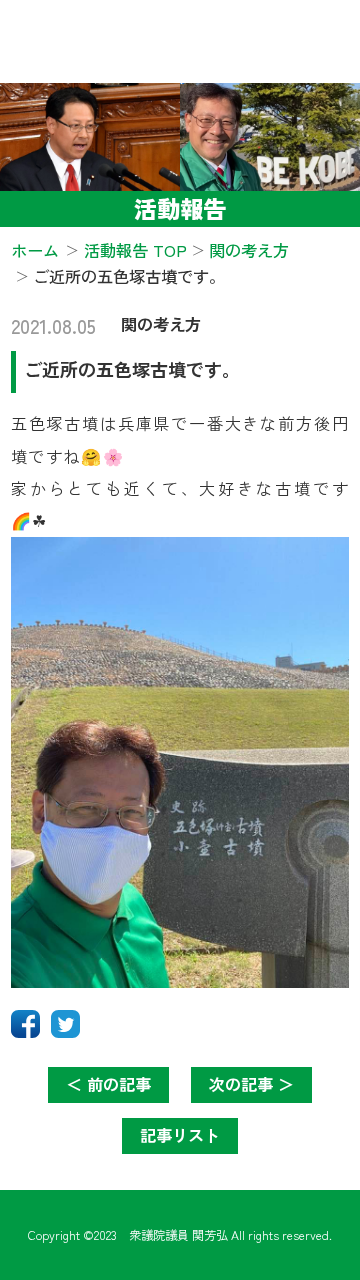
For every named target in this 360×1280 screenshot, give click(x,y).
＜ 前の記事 (108, 1084)
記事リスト (180, 1135)
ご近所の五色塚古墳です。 (132, 369)
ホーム (35, 250)
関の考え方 (161, 324)
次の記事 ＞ (251, 1084)
